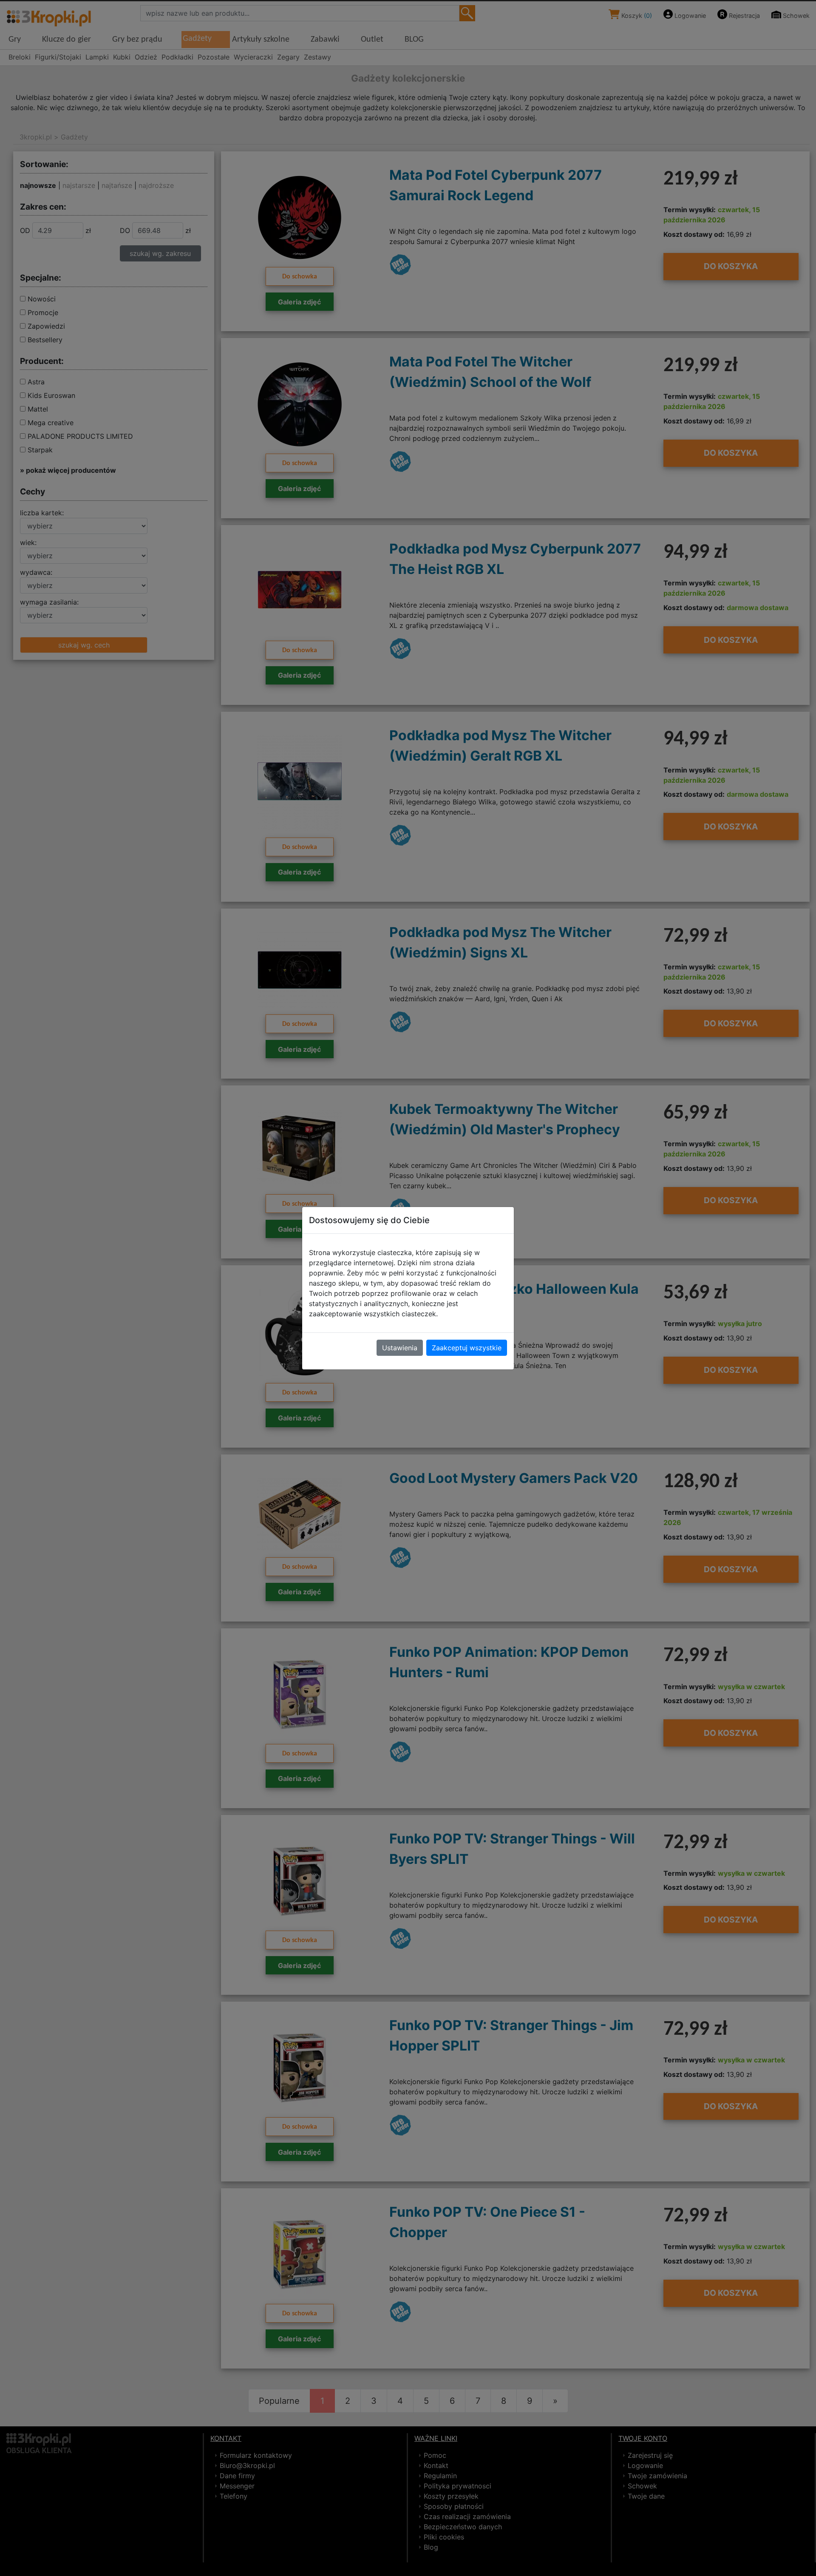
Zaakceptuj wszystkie (467, 1348)
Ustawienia (400, 1348)
